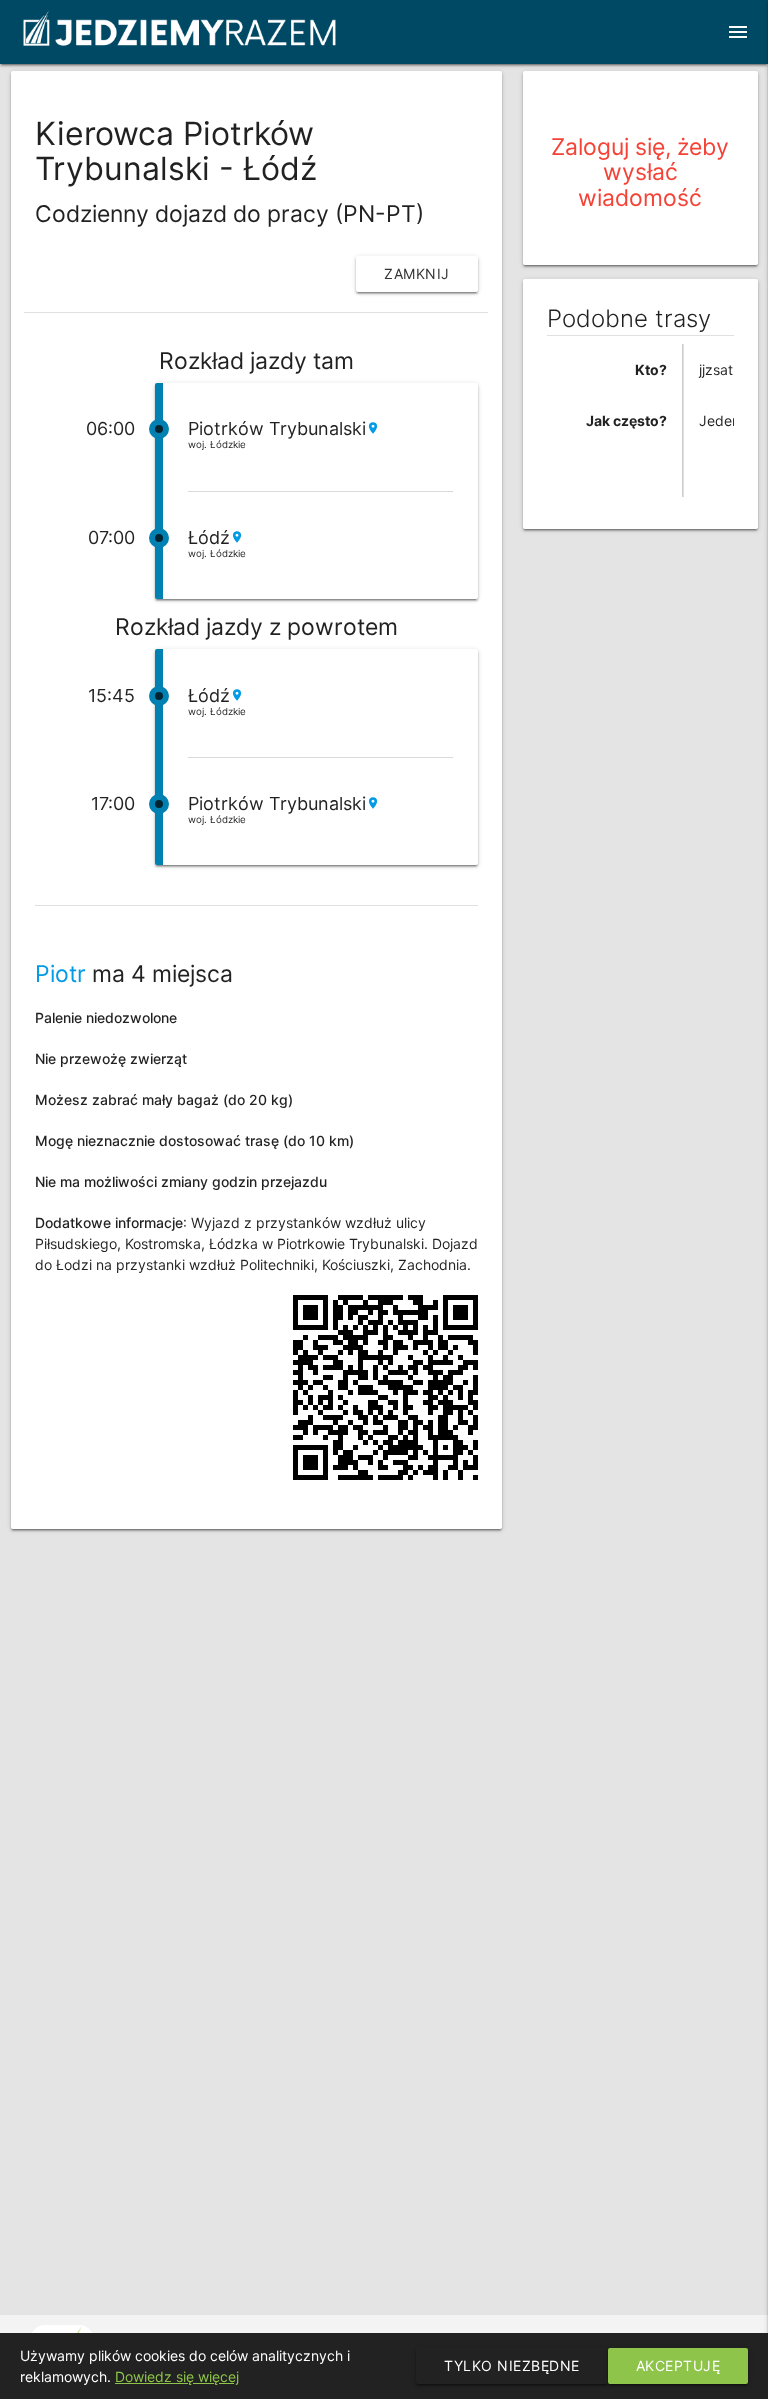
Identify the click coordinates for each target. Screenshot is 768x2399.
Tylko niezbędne (512, 2365)
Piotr (60, 974)
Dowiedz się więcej (177, 2376)
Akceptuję (678, 2365)
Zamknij (417, 273)
